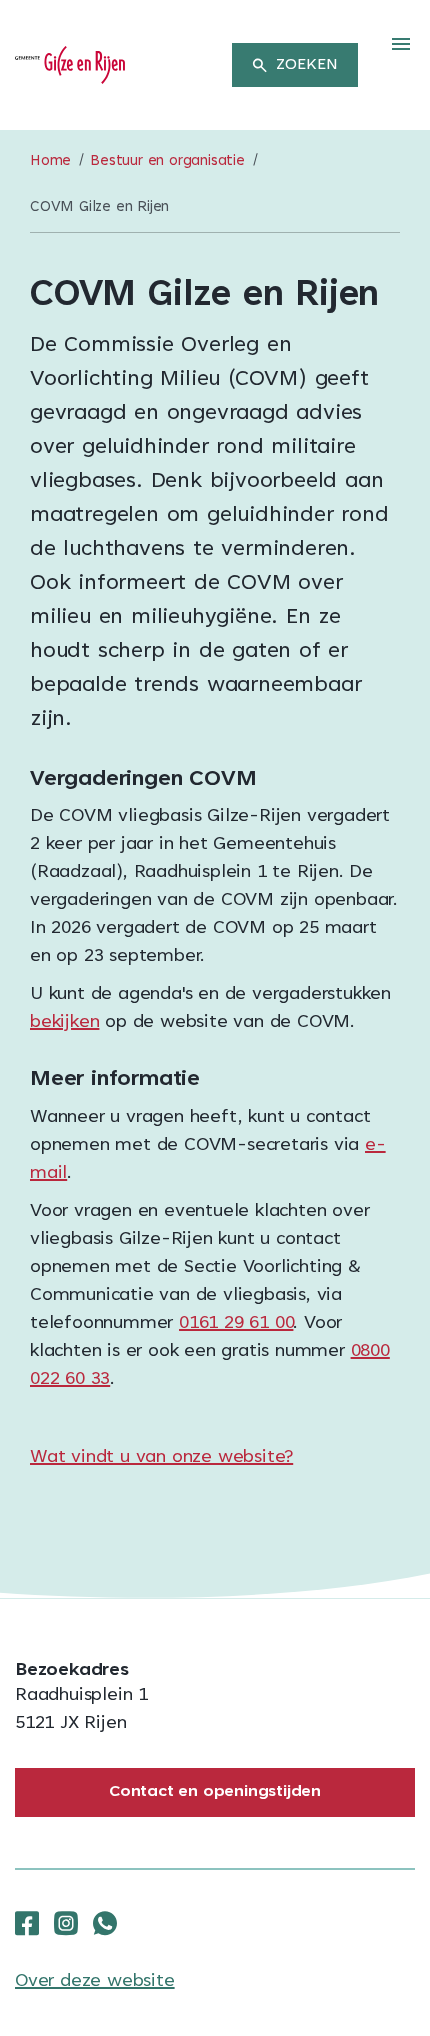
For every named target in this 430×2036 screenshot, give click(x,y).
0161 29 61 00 (236, 1324)
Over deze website (95, 1982)
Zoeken (307, 65)
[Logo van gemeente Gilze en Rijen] (70, 66)
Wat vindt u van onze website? (161, 1458)
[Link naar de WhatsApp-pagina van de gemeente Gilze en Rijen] (105, 1924)
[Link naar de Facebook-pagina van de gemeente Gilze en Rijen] (27, 1924)
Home (50, 161)
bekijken (64, 1023)
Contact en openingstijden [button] (215, 1792)
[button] (401, 45)
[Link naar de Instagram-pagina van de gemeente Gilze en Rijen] (66, 1924)
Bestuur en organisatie (167, 161)
